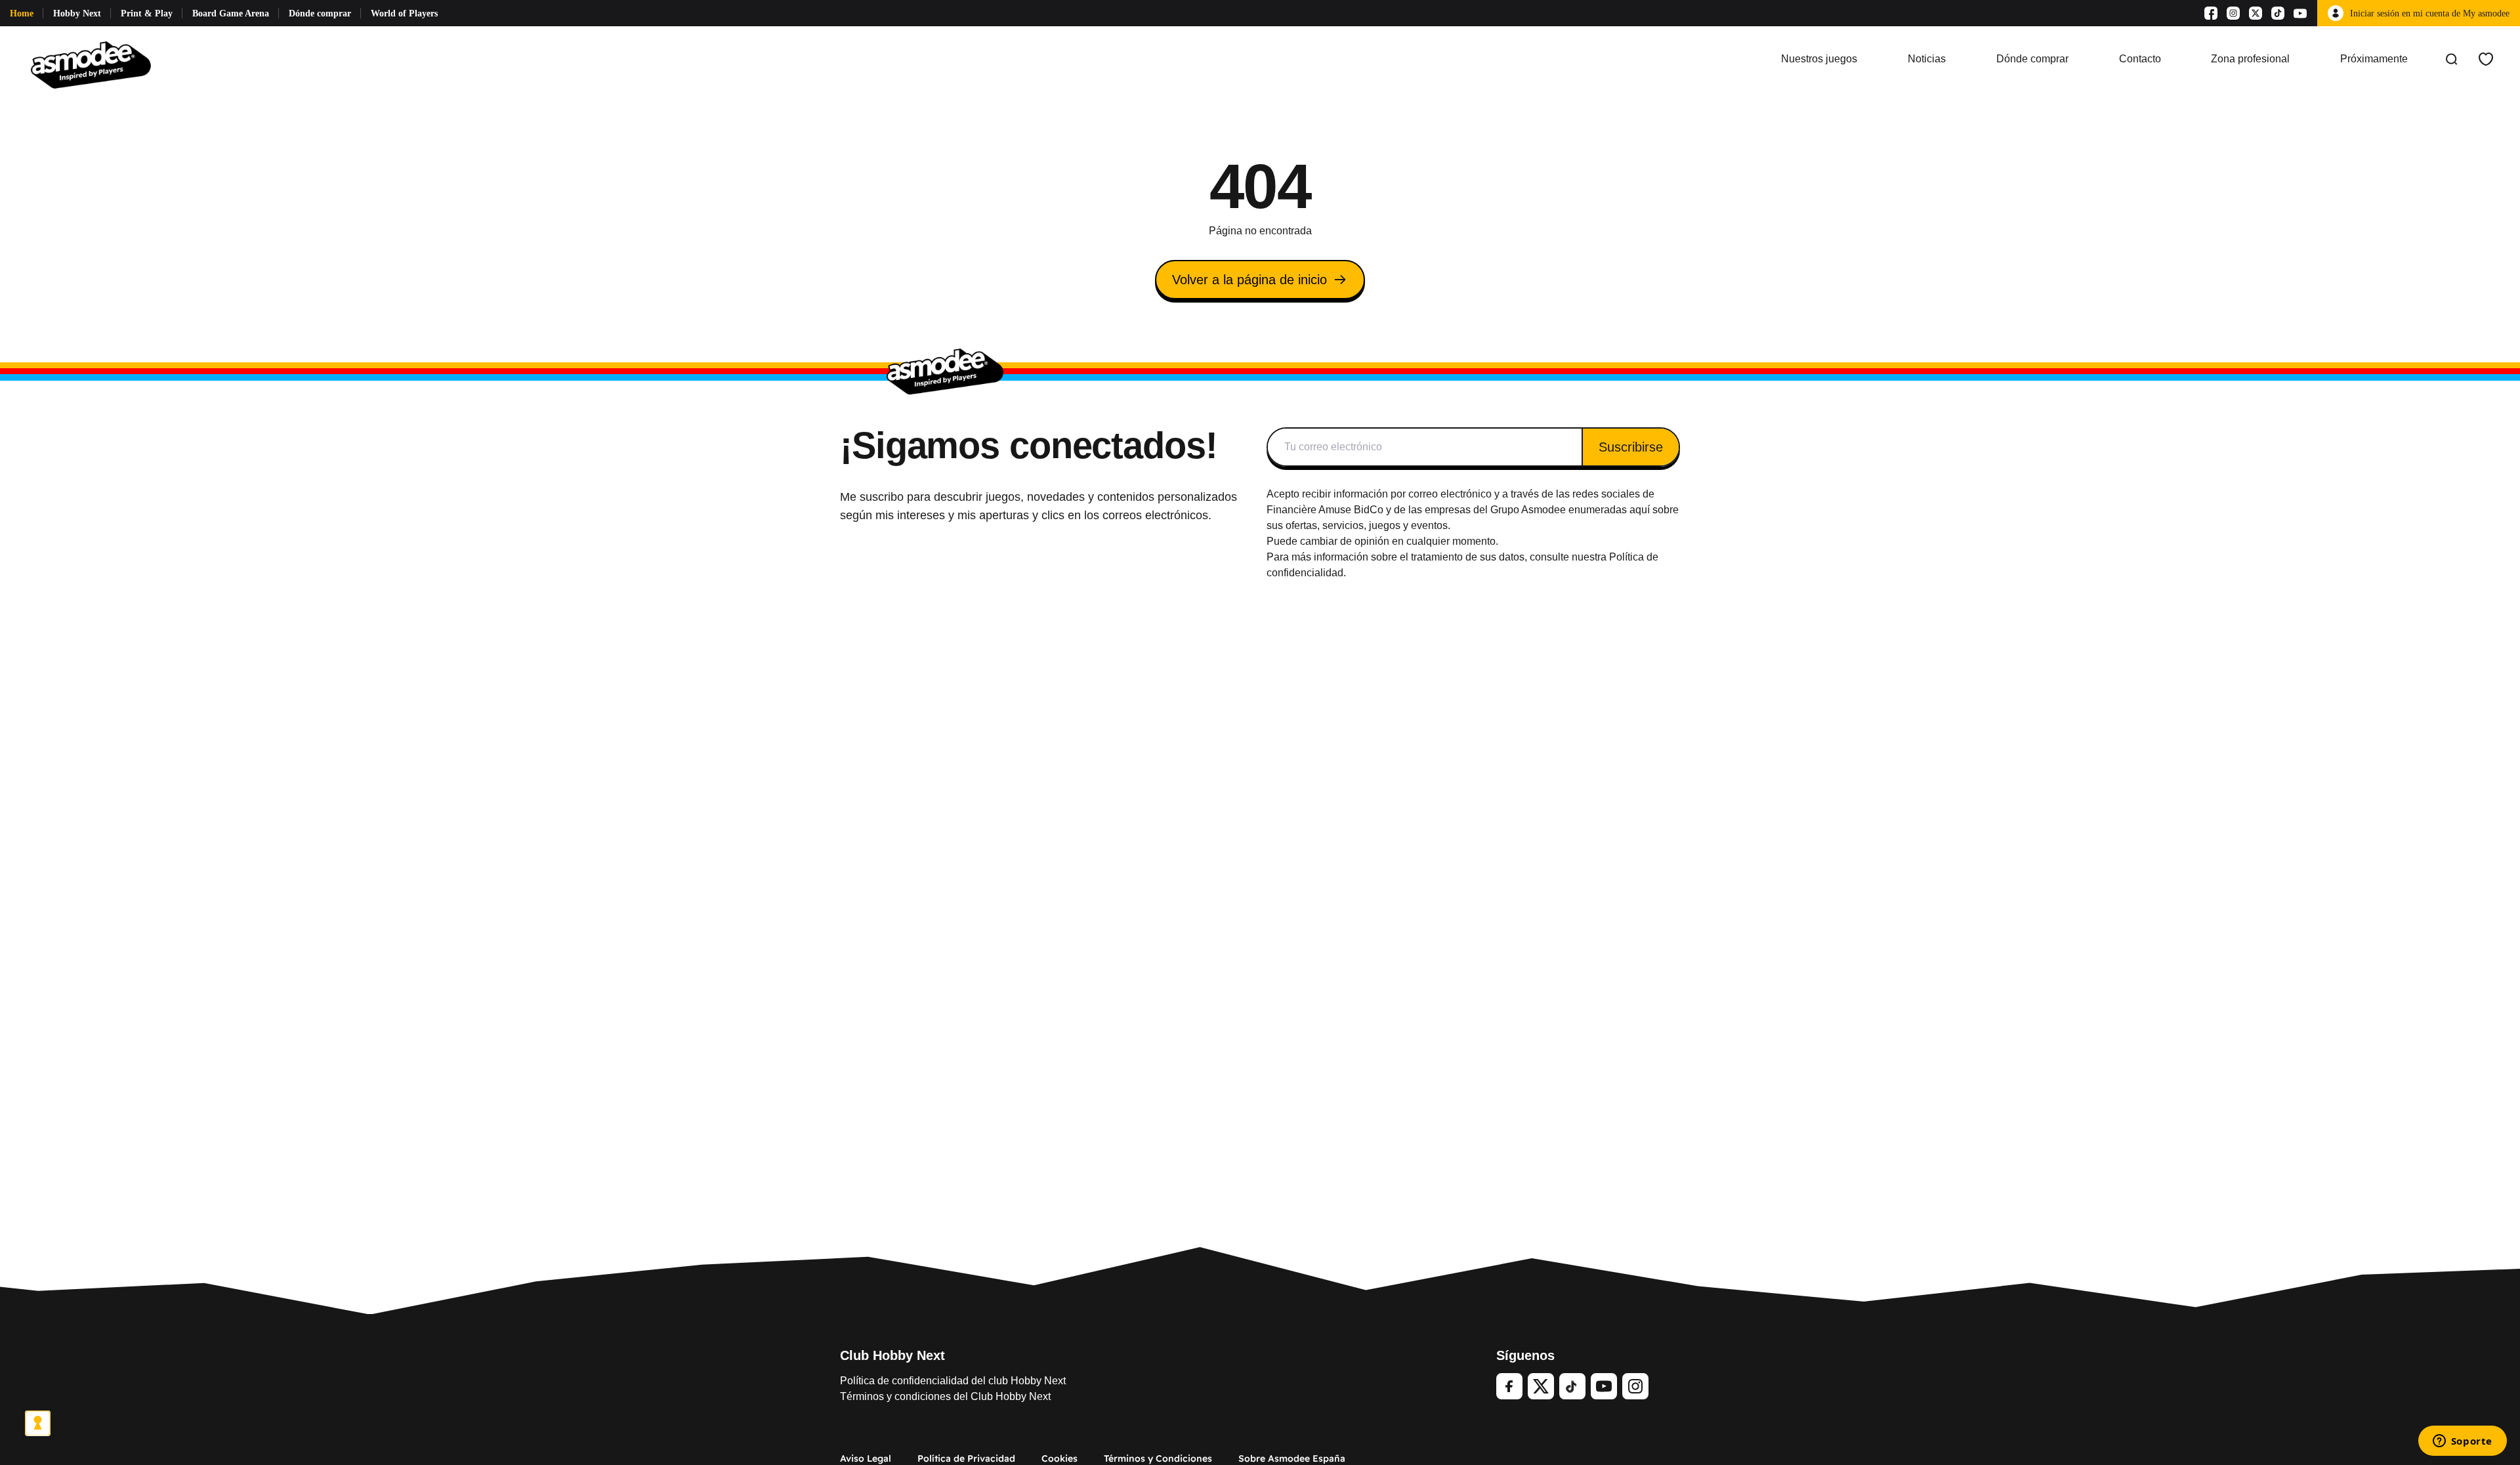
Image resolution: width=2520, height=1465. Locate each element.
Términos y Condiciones (1158, 1458)
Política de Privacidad (966, 1458)
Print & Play (147, 13)
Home (22, 13)
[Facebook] (2211, 13)
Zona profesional (2250, 59)
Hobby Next (77, 13)
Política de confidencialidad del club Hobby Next (953, 1381)
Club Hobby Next (892, 1355)
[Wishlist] (2486, 59)
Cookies (1060, 1458)
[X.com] (2256, 13)
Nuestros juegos (1819, 59)
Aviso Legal (866, 1458)
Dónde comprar (320, 13)
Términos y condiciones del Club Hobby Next (945, 1396)
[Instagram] (2233, 13)
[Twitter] (1541, 1386)
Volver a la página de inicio (1249, 280)
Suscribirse (1631, 447)
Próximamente (2374, 59)
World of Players (404, 13)
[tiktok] (1572, 1386)
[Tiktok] (2278, 13)
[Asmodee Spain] (91, 59)
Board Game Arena (231, 13)
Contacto (2140, 59)
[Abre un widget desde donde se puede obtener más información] (2462, 1442)
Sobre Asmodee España (1292, 1458)
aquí (1640, 510)
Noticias (1927, 59)
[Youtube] (2300, 13)
